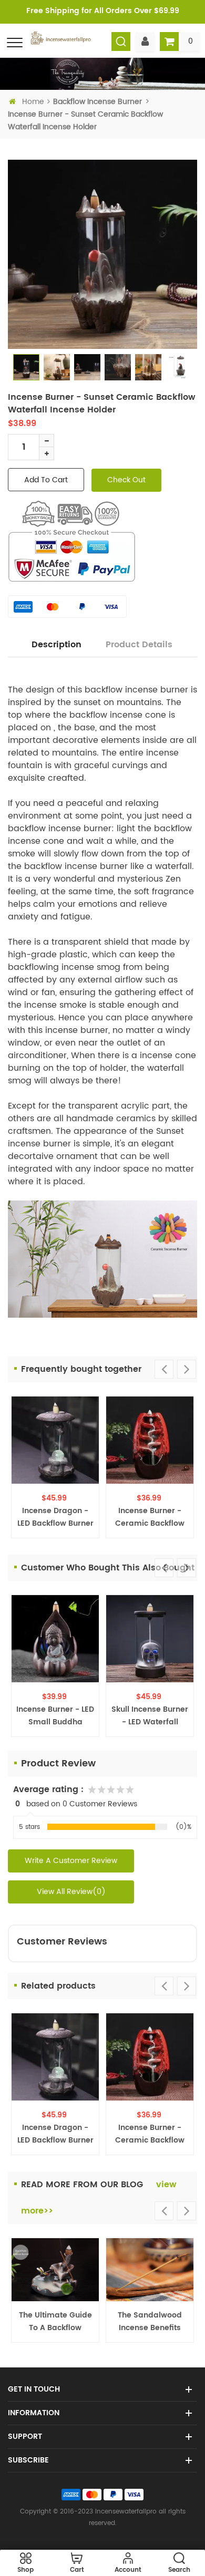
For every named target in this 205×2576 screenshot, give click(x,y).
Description (57, 645)
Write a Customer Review (71, 1861)
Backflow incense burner (98, 102)
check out (126, 480)
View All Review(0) (71, 1892)
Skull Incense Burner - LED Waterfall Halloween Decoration (150, 1716)
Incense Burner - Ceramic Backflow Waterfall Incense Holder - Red (150, 1517)
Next (187, 1369)
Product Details (139, 645)
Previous (164, 1369)
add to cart (46, 480)
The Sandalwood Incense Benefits (150, 2321)
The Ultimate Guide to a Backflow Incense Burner (55, 2322)
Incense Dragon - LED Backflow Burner (55, 1517)
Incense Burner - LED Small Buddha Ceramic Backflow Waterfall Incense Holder (55, 1716)
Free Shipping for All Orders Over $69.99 (103, 11)
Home (33, 102)
